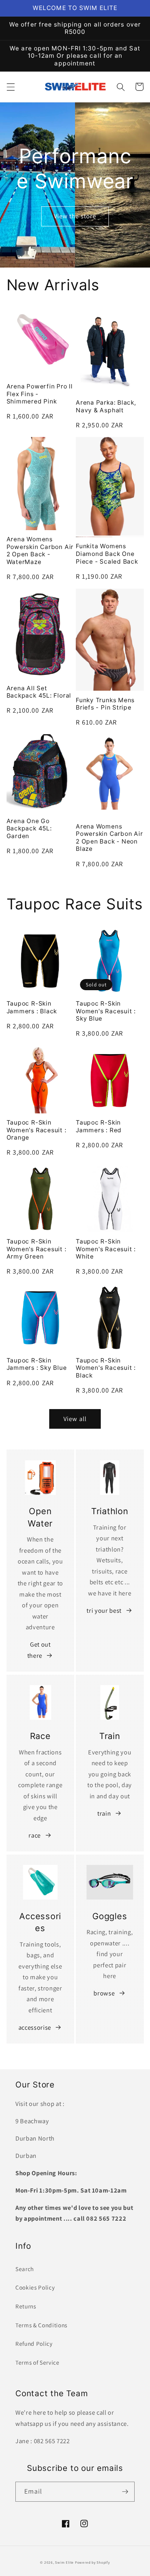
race (35, 1835)
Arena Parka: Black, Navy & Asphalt (106, 406)
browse (104, 1993)
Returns (26, 2306)
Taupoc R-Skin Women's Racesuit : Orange (37, 1130)
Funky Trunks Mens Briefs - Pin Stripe (105, 704)
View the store (75, 216)
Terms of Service (37, 2362)
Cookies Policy (35, 2287)
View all (75, 1419)
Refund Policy (34, 2343)
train (104, 1813)
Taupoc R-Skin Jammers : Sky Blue (37, 1364)
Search (25, 2269)
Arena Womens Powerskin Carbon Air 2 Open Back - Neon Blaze (109, 838)
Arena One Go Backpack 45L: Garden (29, 829)
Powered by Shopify (92, 2563)
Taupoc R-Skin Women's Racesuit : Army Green (37, 1249)
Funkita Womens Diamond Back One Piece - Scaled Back (107, 554)
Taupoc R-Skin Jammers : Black (32, 1007)
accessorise (35, 2027)
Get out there (39, 1650)
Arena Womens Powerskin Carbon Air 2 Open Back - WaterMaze (40, 551)
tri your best (104, 1610)
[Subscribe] (125, 2492)
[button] (10, 87)
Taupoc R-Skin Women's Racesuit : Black (106, 1368)
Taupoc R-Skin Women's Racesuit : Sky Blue (106, 1011)
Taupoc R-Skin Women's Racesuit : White (106, 1249)
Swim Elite (64, 2563)
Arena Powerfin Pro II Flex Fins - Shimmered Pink (40, 394)
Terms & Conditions (41, 2325)
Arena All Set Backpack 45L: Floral (39, 692)
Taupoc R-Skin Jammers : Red (99, 1126)
